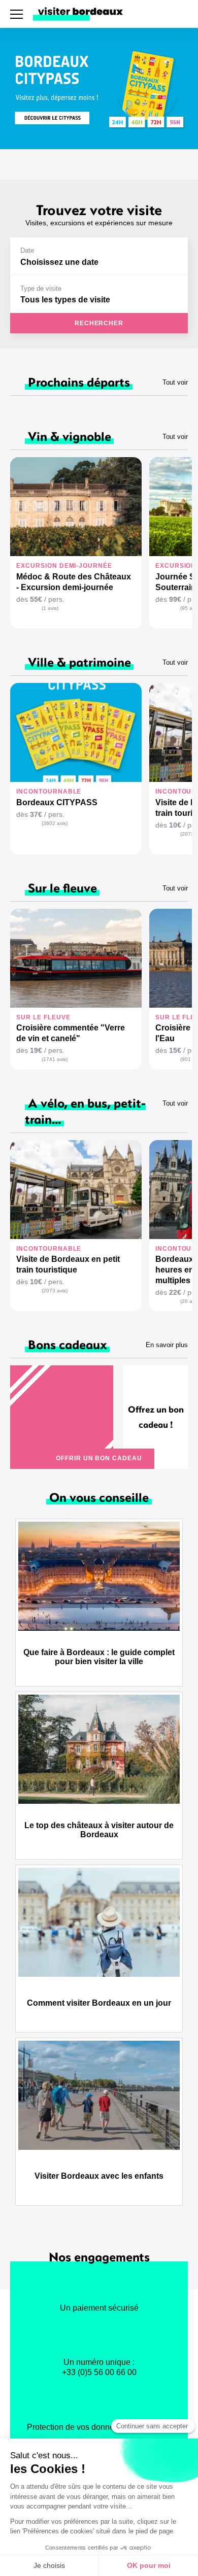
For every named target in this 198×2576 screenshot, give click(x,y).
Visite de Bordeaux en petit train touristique (68, 1264)
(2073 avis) (55, 1291)
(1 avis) (50, 608)
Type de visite (41, 288)
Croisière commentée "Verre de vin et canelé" (71, 1033)
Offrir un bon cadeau (99, 1458)
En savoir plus (167, 1345)
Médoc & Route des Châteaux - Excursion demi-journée (74, 582)
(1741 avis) (55, 1059)
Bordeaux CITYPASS (57, 802)
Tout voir (175, 382)
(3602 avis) (55, 823)
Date (27, 250)
